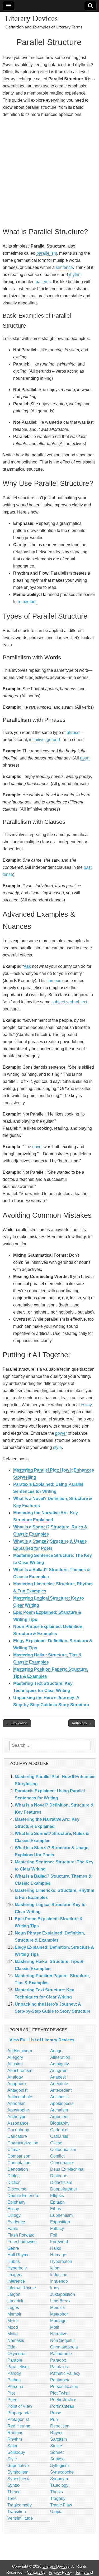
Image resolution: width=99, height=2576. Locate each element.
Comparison (19, 2156)
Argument (59, 2117)
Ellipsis (57, 2196)
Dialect (14, 2176)
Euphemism (61, 2215)
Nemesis (16, 2340)
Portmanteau (62, 2406)
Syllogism (59, 2466)
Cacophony (18, 2130)
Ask (27, 966)
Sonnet (57, 2452)
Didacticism (61, 2182)
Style (12, 2459)
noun (85, 758)
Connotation (19, 2163)
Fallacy (57, 2229)
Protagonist (18, 2419)
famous (54, 981)
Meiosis (57, 2308)
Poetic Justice (63, 2400)
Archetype (17, 2117)
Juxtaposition (63, 2294)
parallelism (47, 253)
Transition (17, 2512)
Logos (13, 2308)
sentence (64, 267)
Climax (14, 2150)
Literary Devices (32, 18)
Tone (12, 2498)
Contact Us (36, 2572)
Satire (13, 2446)
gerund (53, 740)
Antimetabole (20, 2097)
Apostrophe (18, 2110)
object (81, 1002)
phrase (73, 732)
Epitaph (57, 2202)
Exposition (60, 2222)
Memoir (14, 2314)
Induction (59, 2275)
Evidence (16, 2222)
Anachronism (20, 2071)
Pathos (14, 2380)
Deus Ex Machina (67, 2169)
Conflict (57, 2156)
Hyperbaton (61, 2261)
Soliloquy (16, 2452)
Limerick (15, 2301)
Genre (13, 2248)
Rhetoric (15, 2433)
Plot (11, 2393)
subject (58, 1002)
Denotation (18, 2169)
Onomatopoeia (64, 2347)
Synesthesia (19, 2479)
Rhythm (15, 2439)
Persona (15, 2387)
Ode (11, 2347)
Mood (13, 2327)
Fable (13, 2229)
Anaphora (17, 2084)
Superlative (18, 2466)
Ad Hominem (20, 2051)
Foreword (59, 2242)
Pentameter (61, 2380)
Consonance (62, 2163)
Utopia (56, 2512)
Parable (15, 2360)
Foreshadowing (22, 2242)
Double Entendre (23, 2196)
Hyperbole (17, 2268)
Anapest (58, 2077)
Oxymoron (17, 2354)
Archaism (59, 2110)
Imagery (15, 2275)
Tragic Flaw (61, 2505)
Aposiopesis (62, 2103)
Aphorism (16, 2103)
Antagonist (17, 2090)
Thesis (56, 2492)
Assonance (18, 2123)
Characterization (23, 2143)
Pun (54, 2419)
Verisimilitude (20, 2518)
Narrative (59, 2334)
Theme (14, 2492)
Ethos (56, 2209)
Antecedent (61, 2090)
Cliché (56, 2143)
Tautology (59, 2485)
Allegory (15, 2057)
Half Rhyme (18, 2255)
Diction (14, 2182)
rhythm (75, 275)
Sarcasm (58, 2439)
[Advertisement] (49, 172)
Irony (55, 2288)
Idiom (55, 2268)
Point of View (20, 2406)
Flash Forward (21, 2235)
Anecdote (59, 2084)
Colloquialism (63, 2150)
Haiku (56, 2248)
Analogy (15, 2077)
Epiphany (16, 2202)
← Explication (17, 1723)
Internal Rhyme (22, 2288)
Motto (13, 2334)
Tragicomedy (20, 2505)
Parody (14, 2373)
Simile (56, 2446)
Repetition (60, 2426)
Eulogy (14, 2215)
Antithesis (59, 2097)
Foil (54, 2235)
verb (70, 1002)
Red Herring (19, 2426)
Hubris (14, 2261)
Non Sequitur (63, 2340)
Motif (55, 2327)
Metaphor (59, 2314)
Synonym (59, 2479)
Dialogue (59, 2176)
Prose (56, 2413)
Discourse (17, 2189)
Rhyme (57, 2433)
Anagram (59, 2071)
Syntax (14, 2485)
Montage (58, 2321)
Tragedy (58, 2498)
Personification (64, 2387)
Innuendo (59, 2281)
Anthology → (82, 1723)
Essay (13, 2209)
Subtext (57, 2459)
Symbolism (18, 2472)
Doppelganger (64, 2189)
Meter (13, 2321)
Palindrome (61, 2354)
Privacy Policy (60, 2572)
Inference (16, 2281)
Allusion (15, 2064)
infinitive (37, 740)
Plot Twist (59, 2393)
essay (86, 1405)
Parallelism (18, 2367)
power (61, 1433)
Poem (13, 2400)
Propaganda (19, 2413)
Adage (56, 2051)
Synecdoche (62, 2472)
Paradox (58, 2360)
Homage (58, 2255)
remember (27, 602)
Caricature (17, 2136)
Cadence (59, 2130)
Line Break (60, 2301)
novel (37, 1147)
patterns (43, 282)
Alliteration (60, 2057)
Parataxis (59, 2367)
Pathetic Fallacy (65, 2373)
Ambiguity (60, 2064)
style (57, 1447)
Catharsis (59, 2136)
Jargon (14, 2294)
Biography (60, 2123)
